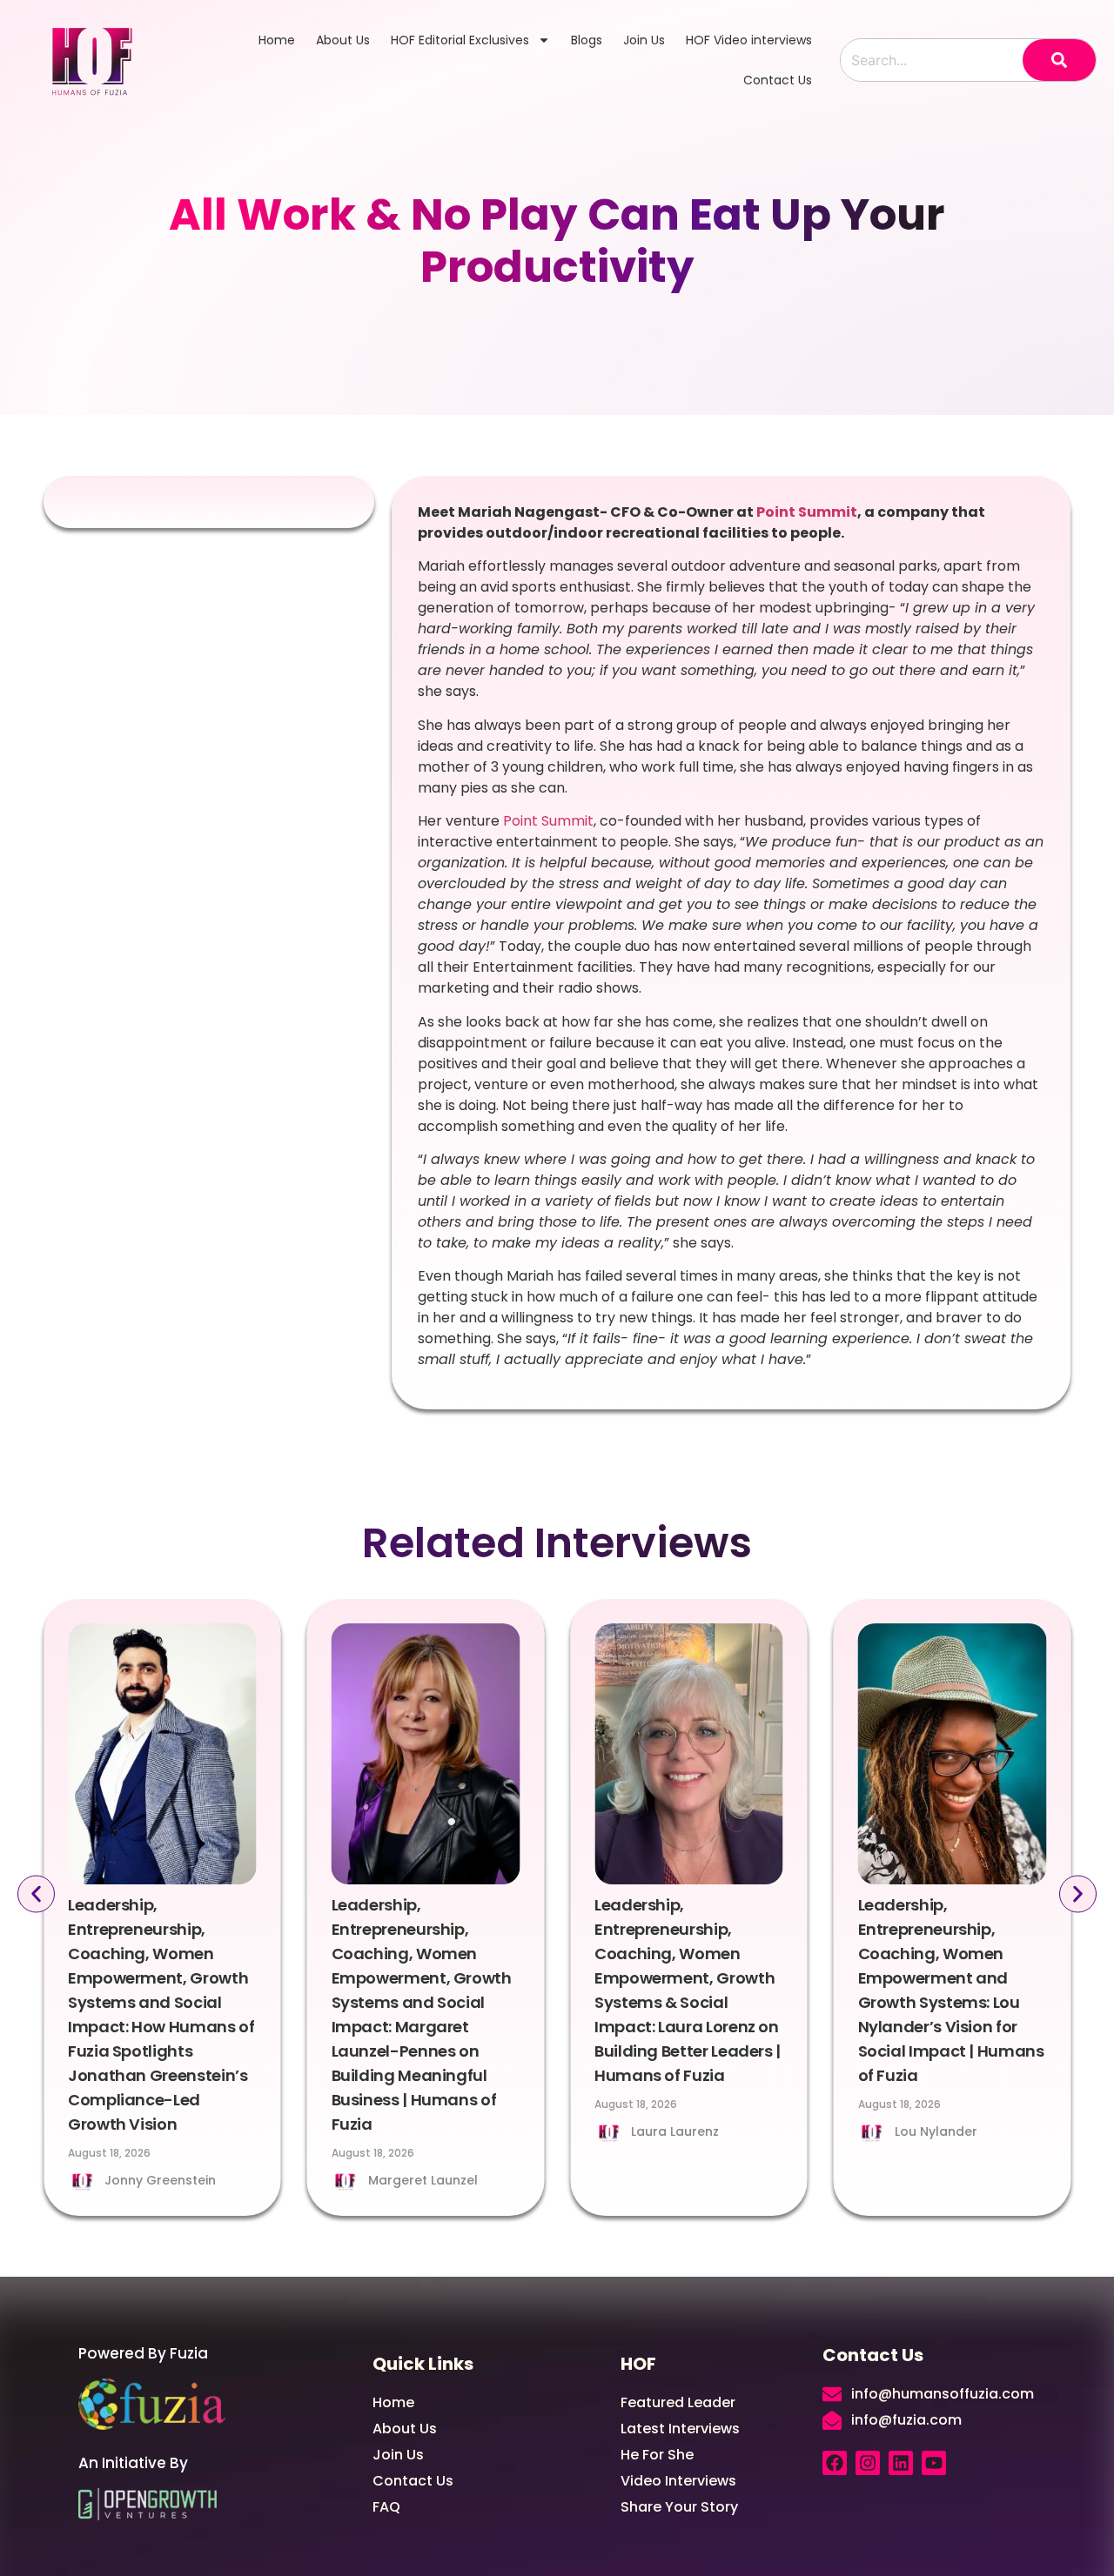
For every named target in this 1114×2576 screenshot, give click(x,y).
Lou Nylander (672, 2131)
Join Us (644, 40)
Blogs (587, 40)
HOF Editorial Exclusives (460, 40)
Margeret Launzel (159, 2180)
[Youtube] (934, 2463)
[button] (36, 1894)
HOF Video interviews (749, 40)
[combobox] (932, 60)
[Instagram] (868, 2463)
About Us (343, 40)
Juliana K (923, 2131)
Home (277, 40)
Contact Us (778, 80)
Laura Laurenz (412, 2131)
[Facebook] (835, 2463)
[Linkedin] (901, 2463)
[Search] (1059, 60)
